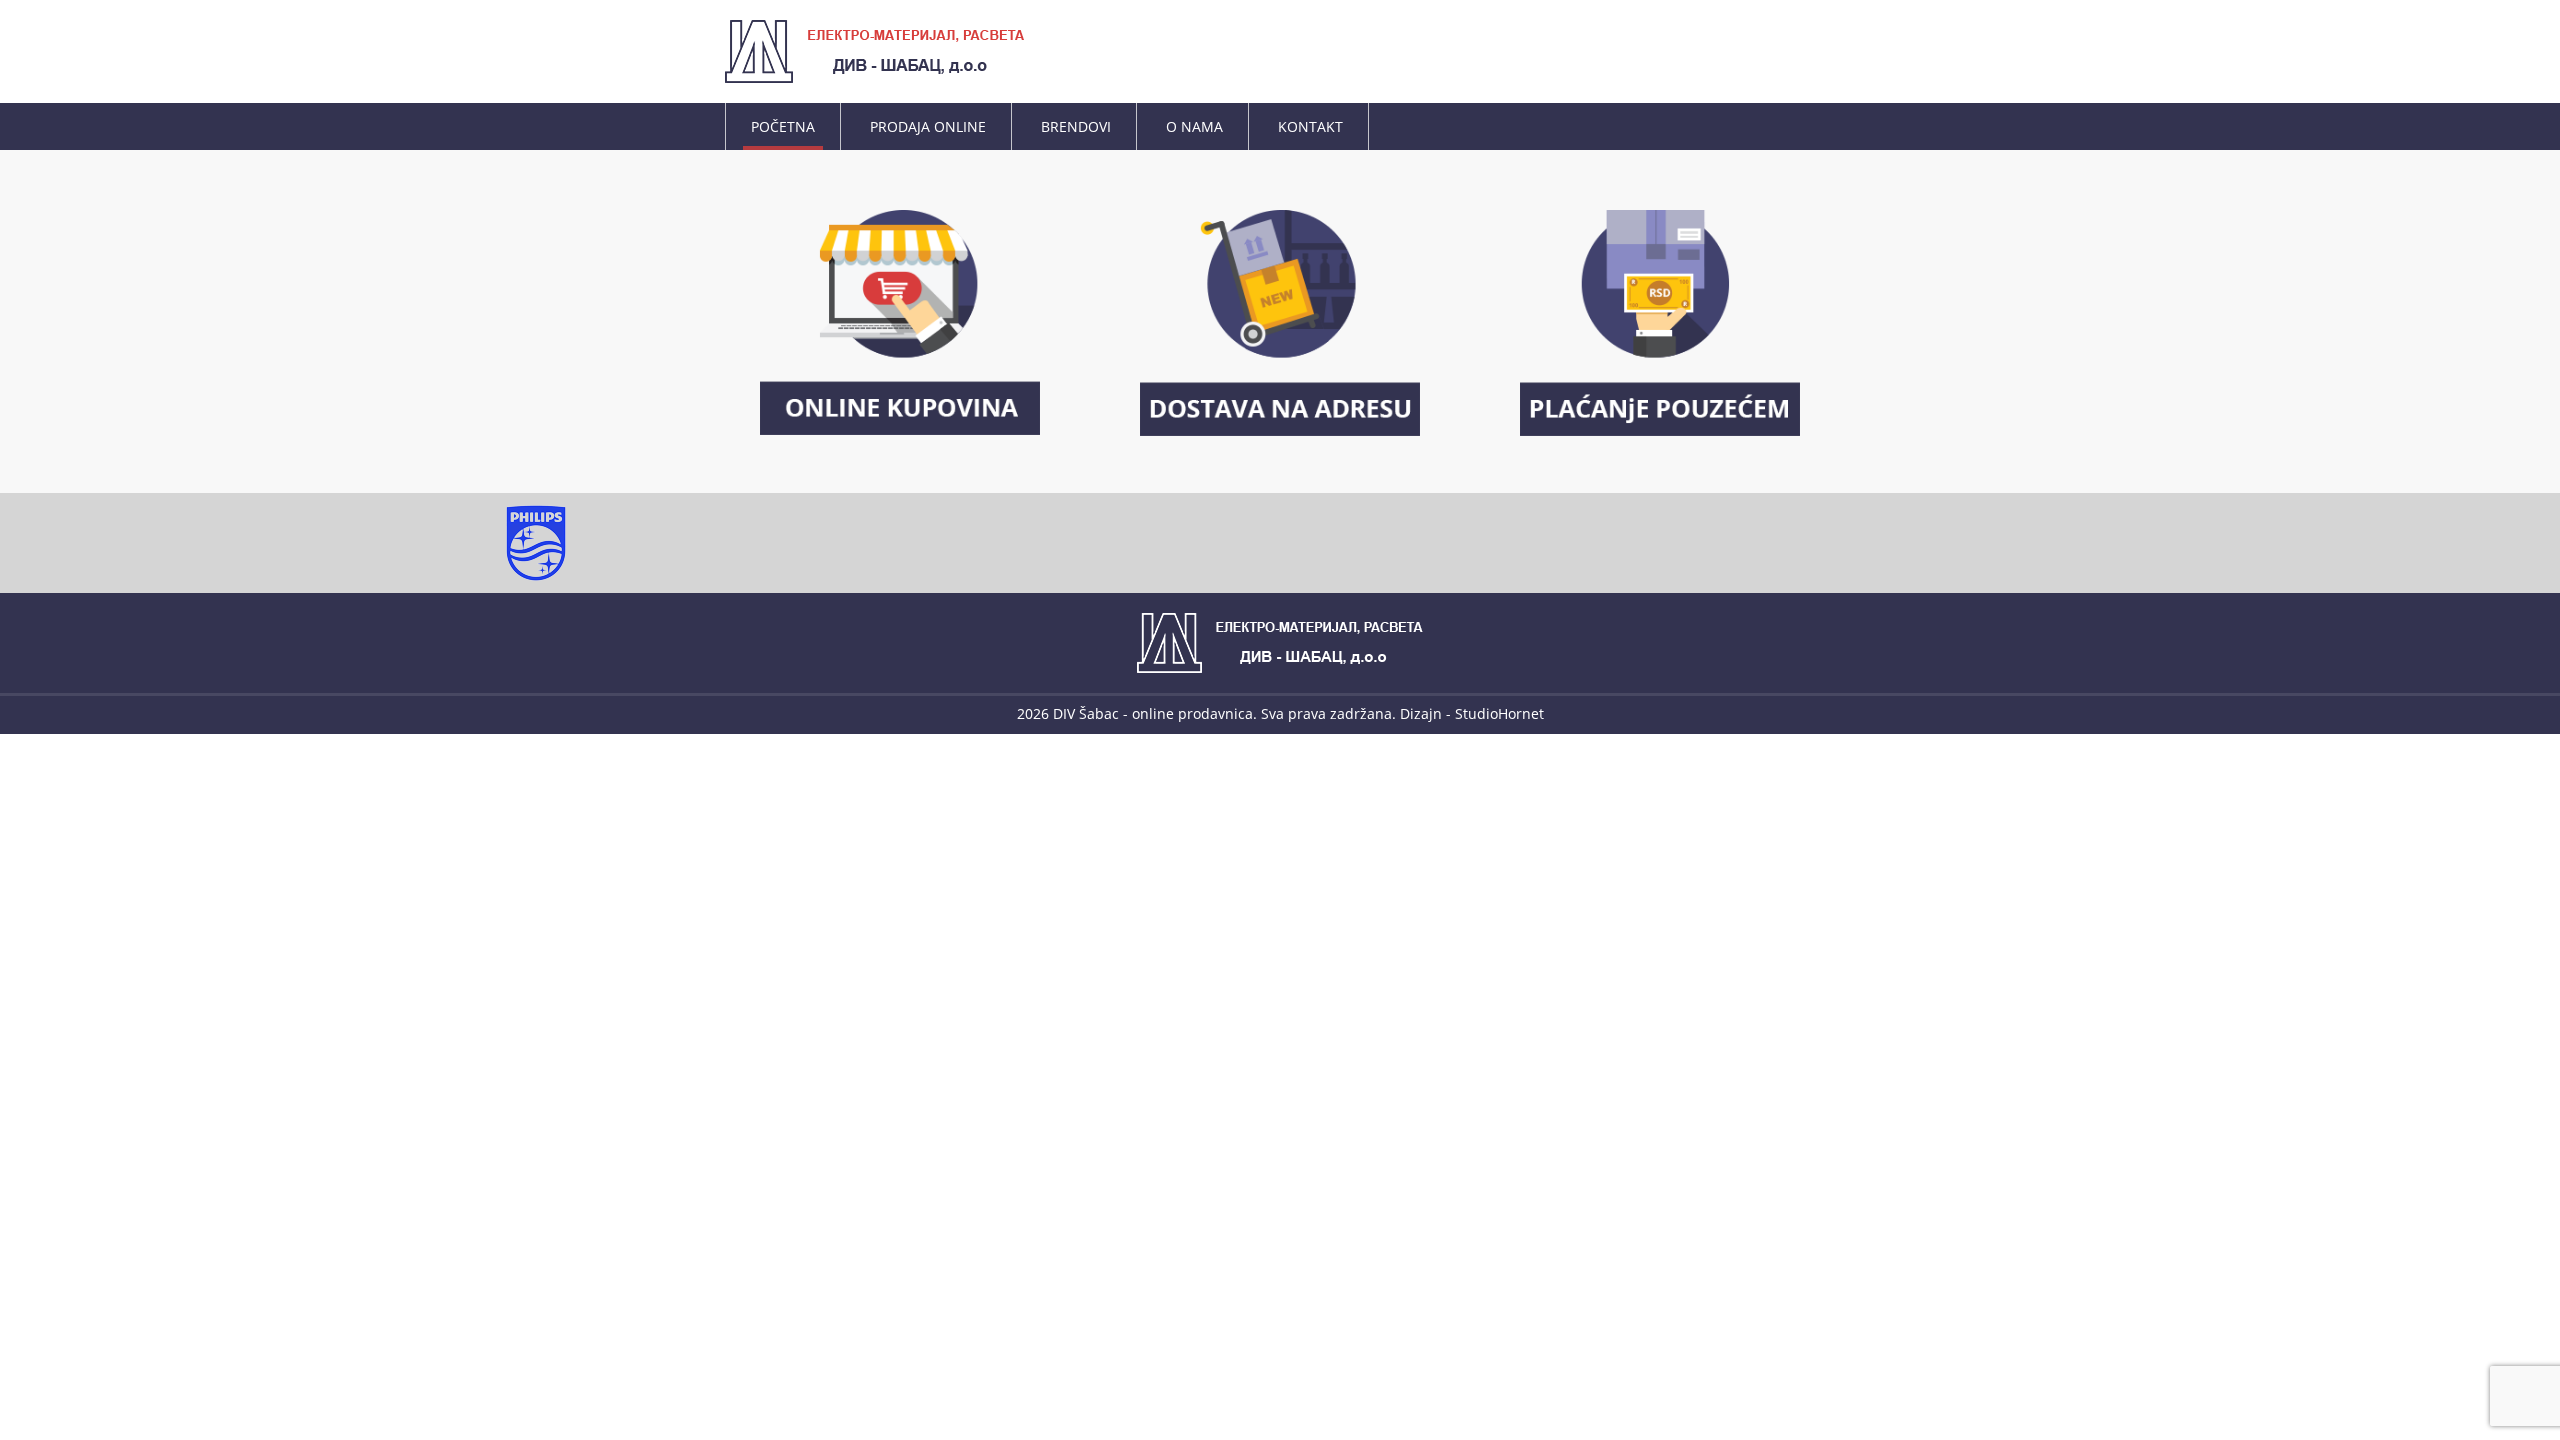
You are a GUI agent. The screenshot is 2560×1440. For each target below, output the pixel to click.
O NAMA (1194, 126)
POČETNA (783, 126)
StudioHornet (1499, 713)
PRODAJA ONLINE (928, 126)
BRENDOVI (1076, 126)
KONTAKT (1310, 126)
